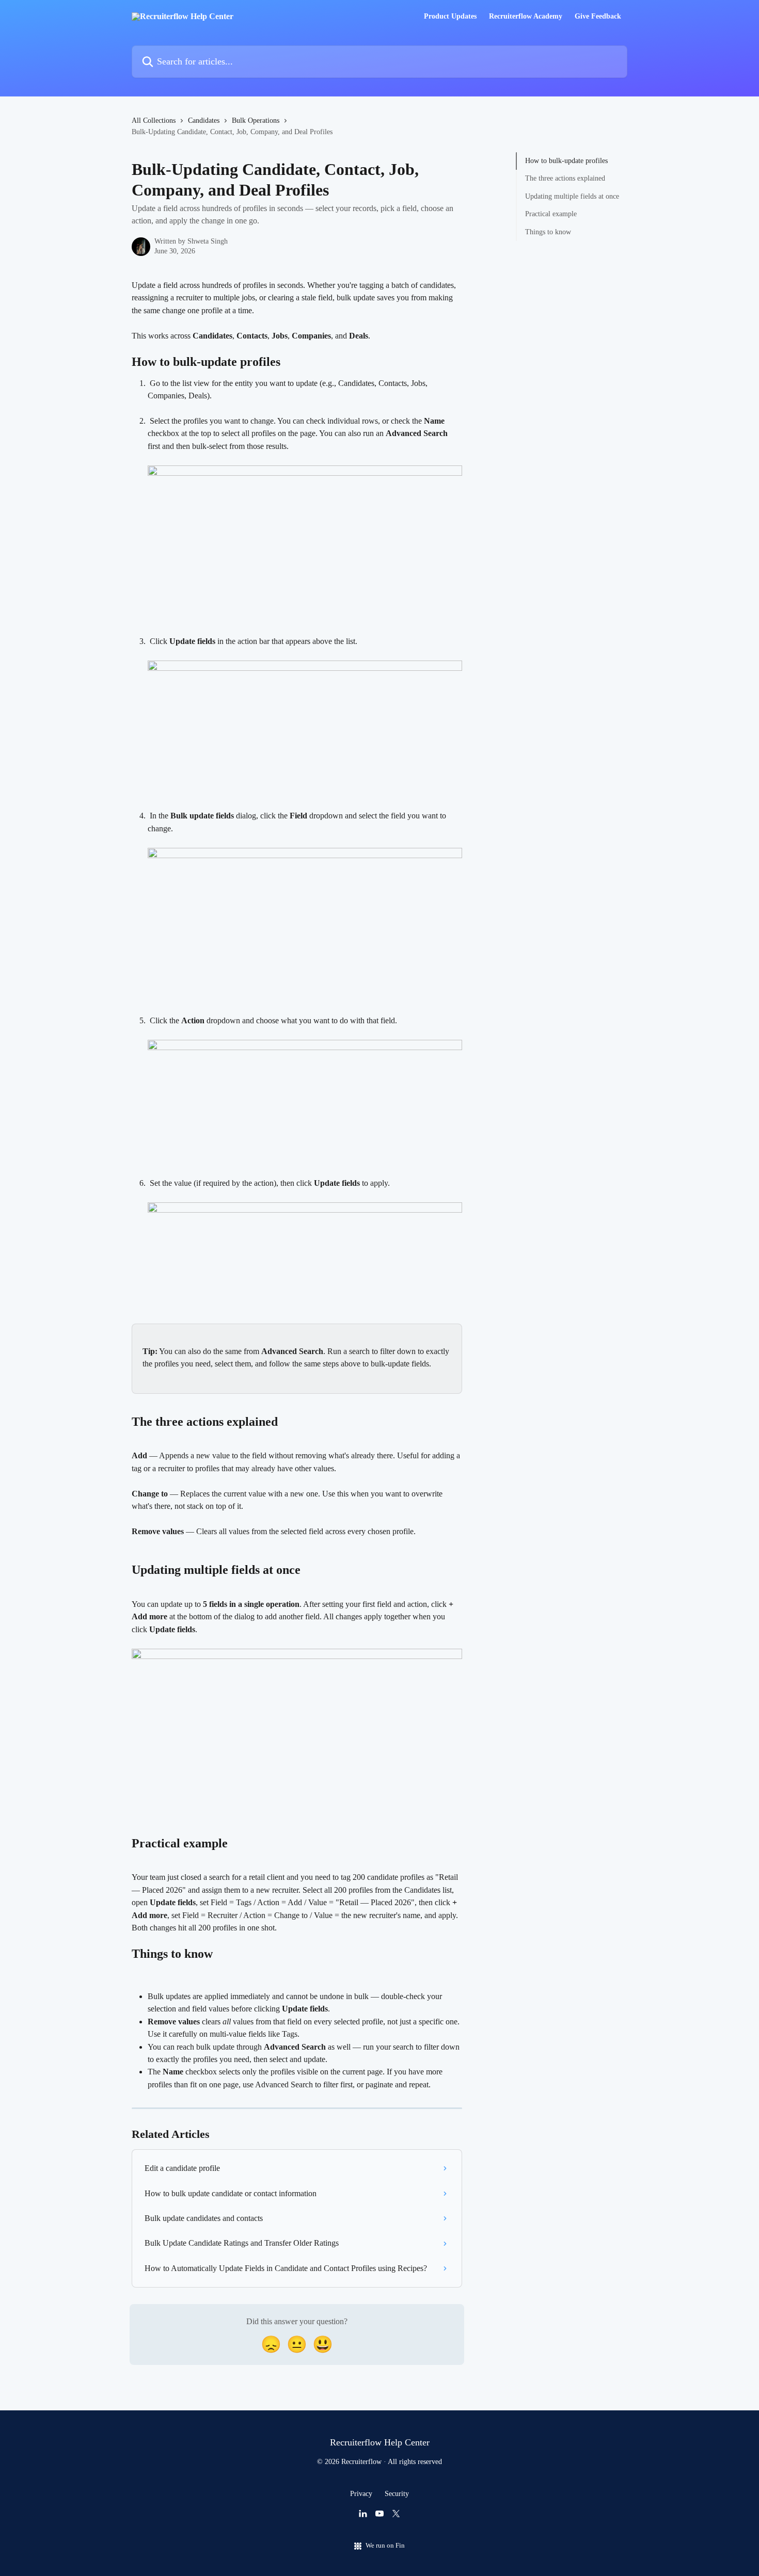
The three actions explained (565, 178)
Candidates (204, 120)
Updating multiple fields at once (572, 196)
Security (397, 2494)
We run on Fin (385, 2545)
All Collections (154, 120)
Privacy (361, 2494)
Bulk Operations (256, 120)
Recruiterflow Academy (526, 17)
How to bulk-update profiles (566, 161)
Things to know (548, 231)
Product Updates (450, 17)
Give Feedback (598, 17)
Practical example (551, 214)
